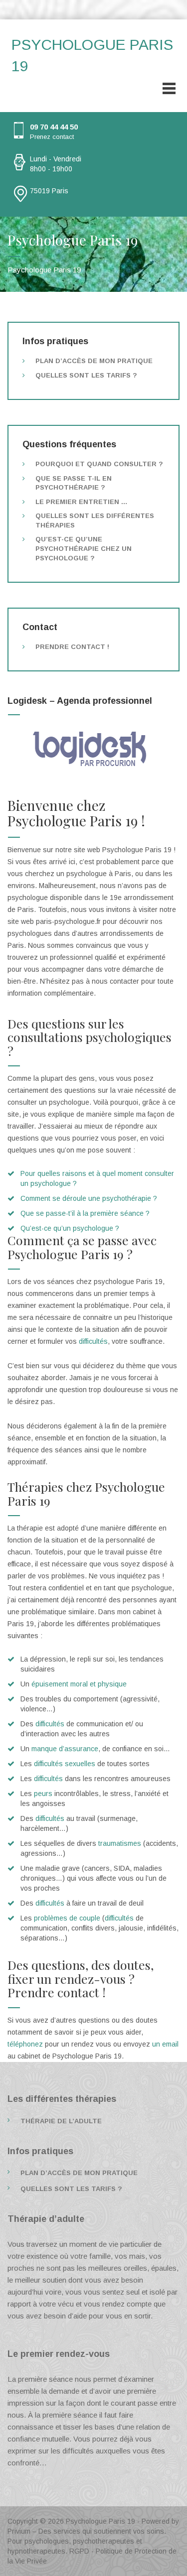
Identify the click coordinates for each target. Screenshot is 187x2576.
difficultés (93, 1341)
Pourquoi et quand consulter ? (99, 464)
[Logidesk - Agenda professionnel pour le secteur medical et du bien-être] (93, 749)
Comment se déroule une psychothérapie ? (89, 1198)
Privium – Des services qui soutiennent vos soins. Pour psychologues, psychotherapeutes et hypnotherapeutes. (87, 2541)
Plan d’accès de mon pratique (94, 361)
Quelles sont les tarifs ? (86, 375)
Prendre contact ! (72, 647)
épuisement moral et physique (79, 1684)
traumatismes (120, 1843)
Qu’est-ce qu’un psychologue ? (70, 1228)
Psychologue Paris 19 (100, 2521)
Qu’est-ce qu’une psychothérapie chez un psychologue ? (84, 548)
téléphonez (26, 2044)
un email (165, 2044)
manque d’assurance (65, 1749)
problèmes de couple (67, 1918)
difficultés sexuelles (65, 1764)
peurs (43, 1794)
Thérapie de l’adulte (61, 2121)
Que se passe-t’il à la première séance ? (85, 1213)
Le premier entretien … (82, 502)
